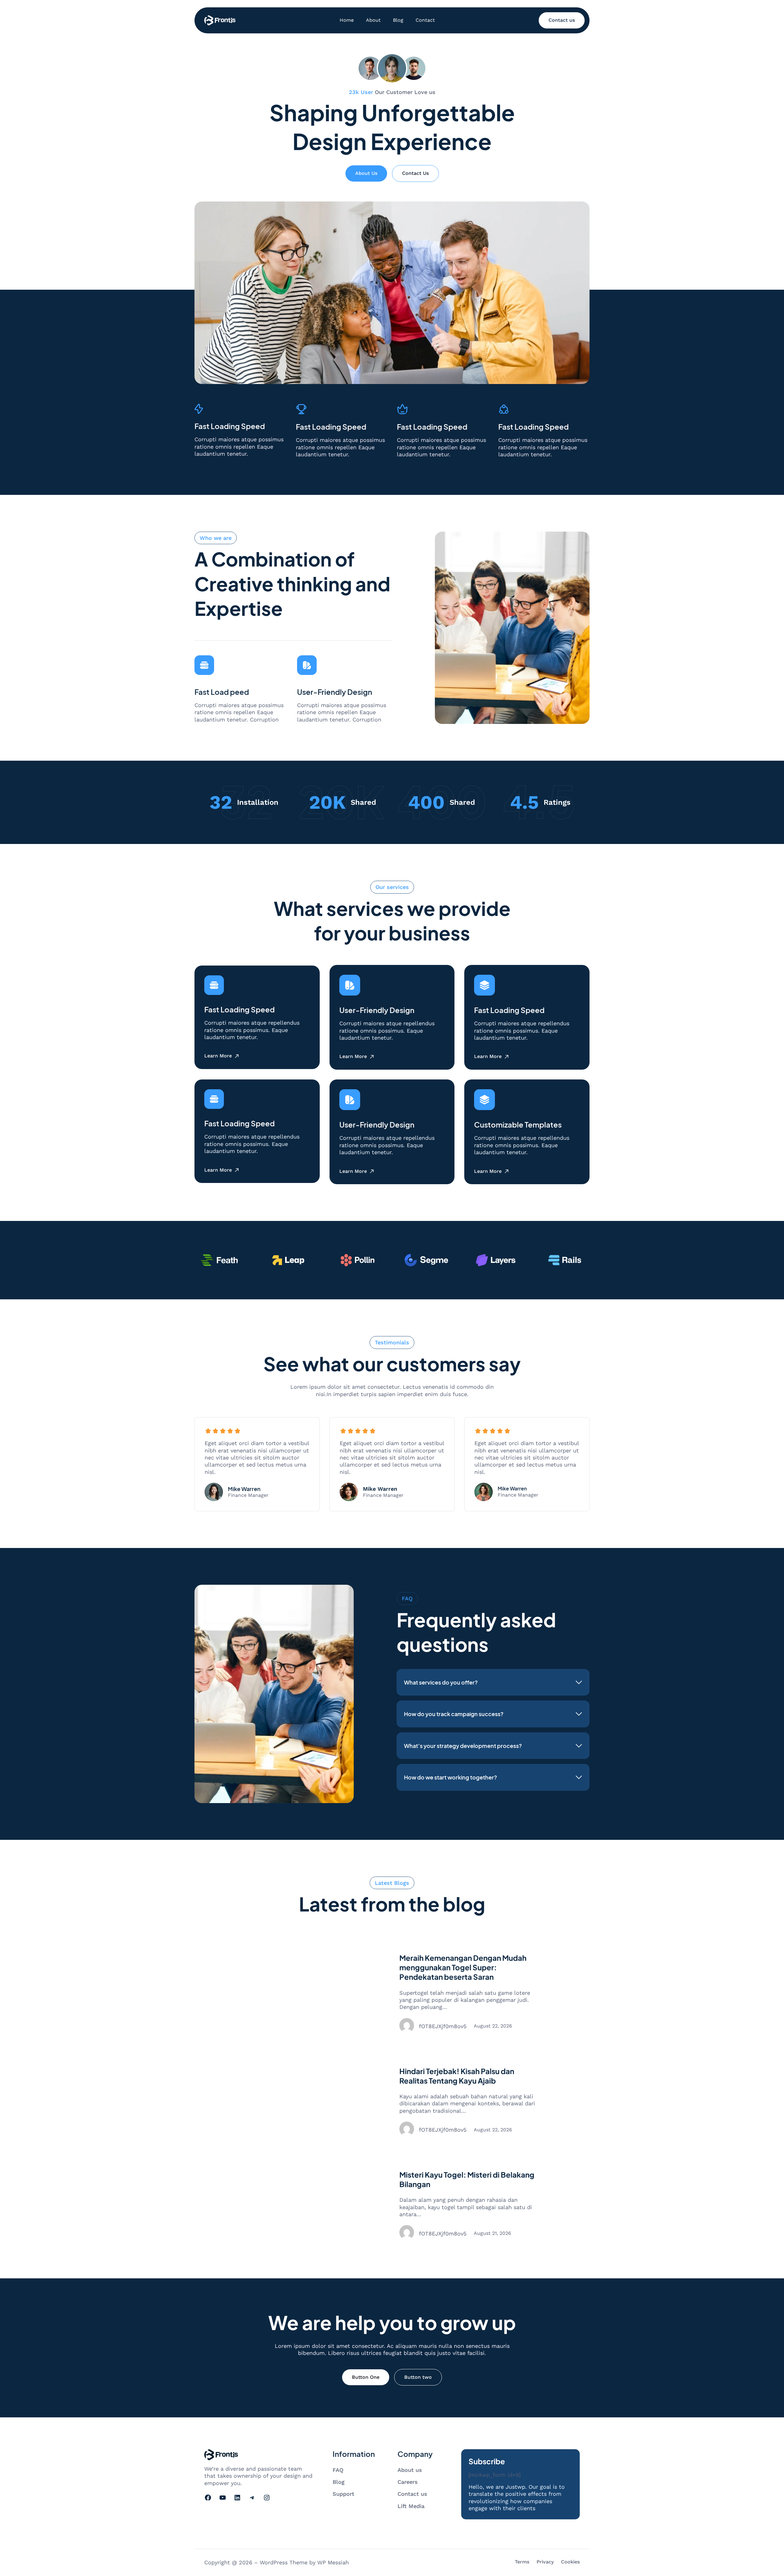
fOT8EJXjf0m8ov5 (443, 2026)
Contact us (562, 20)
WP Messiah (333, 2562)
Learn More (218, 1056)
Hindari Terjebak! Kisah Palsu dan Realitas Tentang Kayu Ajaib (457, 2076)
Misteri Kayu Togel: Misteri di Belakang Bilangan (467, 2179)
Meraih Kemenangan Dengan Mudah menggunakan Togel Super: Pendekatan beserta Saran (463, 1967)
